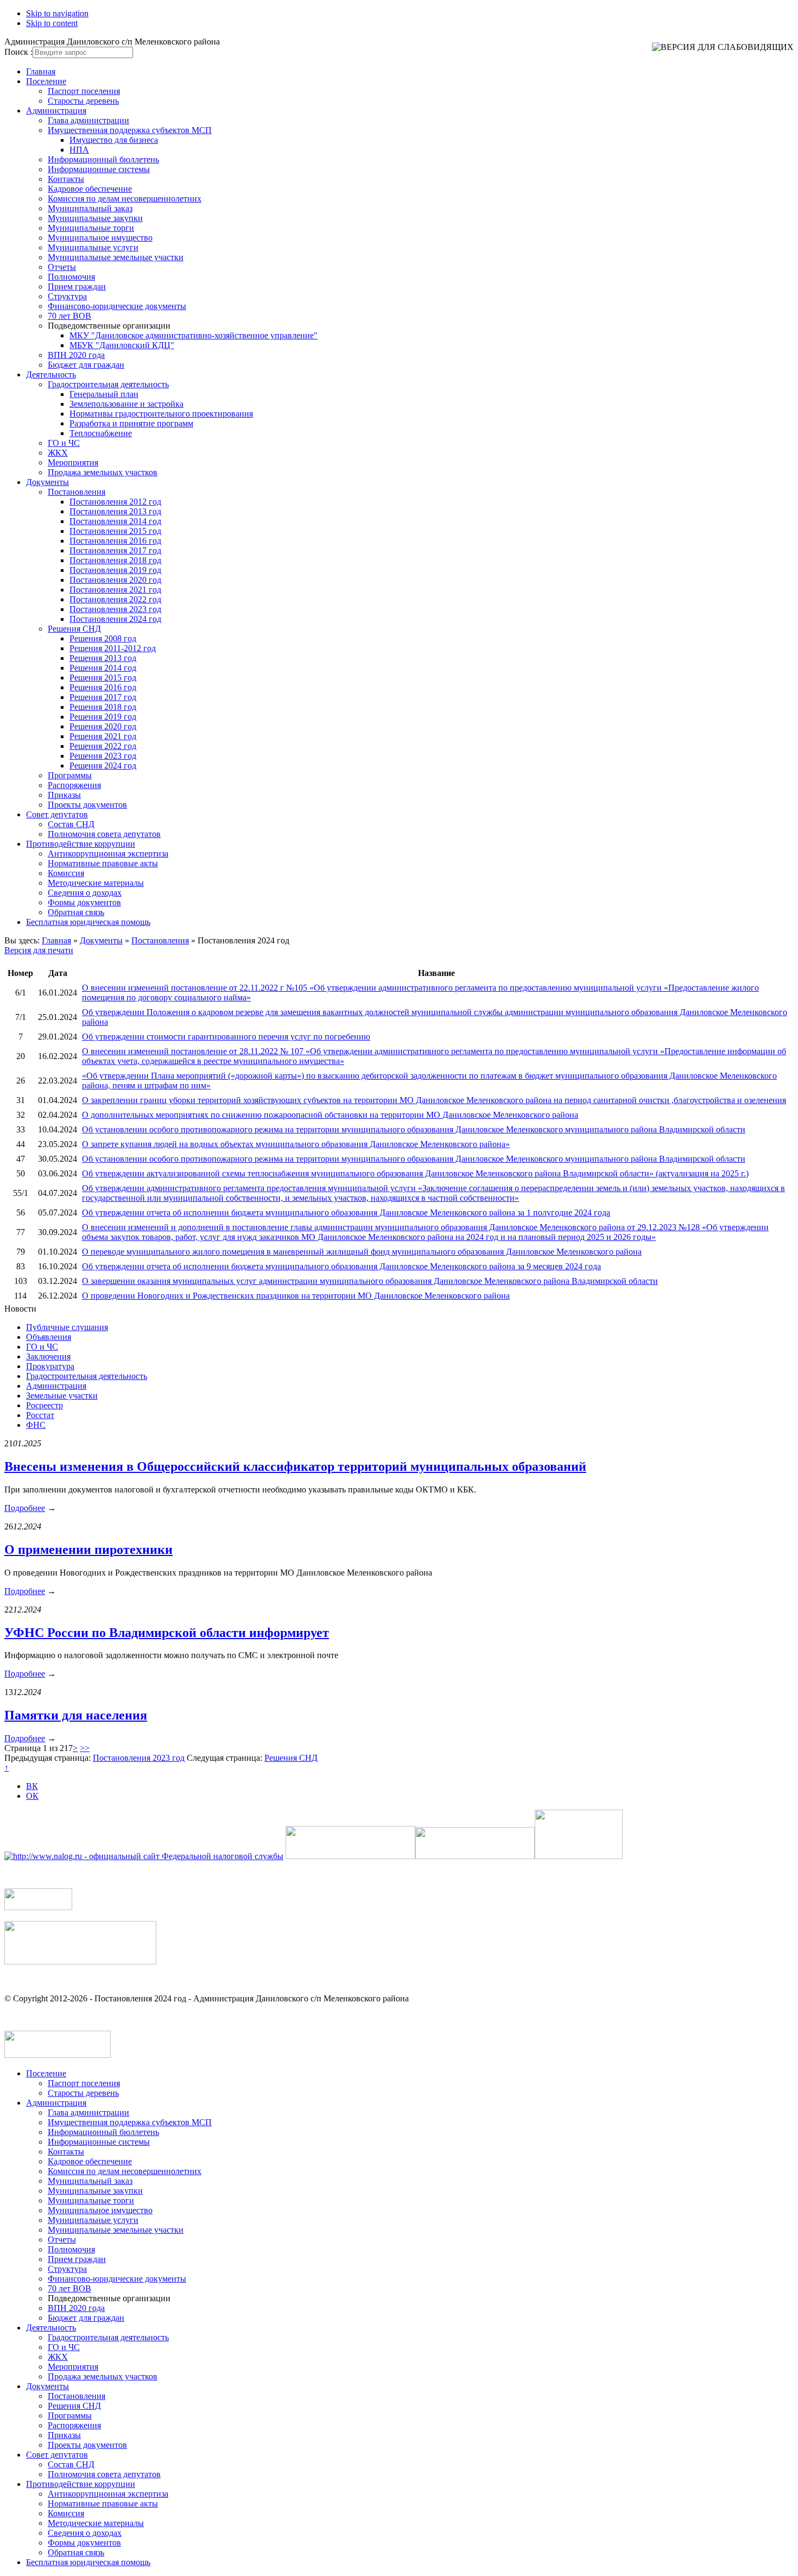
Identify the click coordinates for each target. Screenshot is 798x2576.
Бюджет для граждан (86, 365)
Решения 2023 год (103, 756)
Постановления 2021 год (115, 590)
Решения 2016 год (103, 687)
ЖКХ (58, 453)
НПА (79, 150)
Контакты (66, 179)
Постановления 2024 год (115, 619)
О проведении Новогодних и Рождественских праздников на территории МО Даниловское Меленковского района (296, 1296)
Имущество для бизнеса (114, 140)
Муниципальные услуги (93, 247)
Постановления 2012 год (115, 502)
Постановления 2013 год (115, 511)
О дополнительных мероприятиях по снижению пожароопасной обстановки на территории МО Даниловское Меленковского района (330, 1115)
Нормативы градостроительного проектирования (161, 414)
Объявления (49, 1337)
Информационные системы (99, 169)
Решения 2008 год (103, 638)
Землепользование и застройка (126, 404)
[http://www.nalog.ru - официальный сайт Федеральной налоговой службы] (144, 1856)
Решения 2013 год (103, 658)
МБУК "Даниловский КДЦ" (122, 345)
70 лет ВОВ (69, 316)
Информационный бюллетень (103, 159)
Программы (70, 775)
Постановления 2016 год (115, 541)
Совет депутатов (57, 814)
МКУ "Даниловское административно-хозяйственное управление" (194, 335)
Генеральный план (104, 394)
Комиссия (66, 873)
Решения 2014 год (103, 668)
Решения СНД (74, 629)
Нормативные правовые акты (103, 863)
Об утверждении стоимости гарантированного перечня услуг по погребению (226, 1037)
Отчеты (62, 267)
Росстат (40, 1415)
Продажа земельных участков (103, 472)
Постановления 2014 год (115, 521)
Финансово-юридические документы (117, 306)
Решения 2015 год (103, 678)
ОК (32, 1796)
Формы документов (84, 902)
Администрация (56, 111)
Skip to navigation (57, 13)
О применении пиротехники (88, 1550)
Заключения (48, 1356)
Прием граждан (77, 286)
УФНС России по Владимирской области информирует (167, 1633)
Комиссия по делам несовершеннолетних (125, 199)
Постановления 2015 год (115, 531)
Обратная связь (76, 912)
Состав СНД (71, 824)
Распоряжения (74, 785)
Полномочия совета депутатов (104, 834)
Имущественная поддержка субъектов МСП (130, 130)
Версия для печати (39, 950)
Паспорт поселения (84, 91)
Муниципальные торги (91, 228)
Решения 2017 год (103, 697)
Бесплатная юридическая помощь (88, 922)
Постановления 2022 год (115, 599)
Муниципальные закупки (95, 218)
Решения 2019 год (103, 717)
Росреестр (45, 1405)
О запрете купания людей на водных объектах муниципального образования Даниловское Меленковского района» (296, 1144)
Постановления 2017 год (115, 550)
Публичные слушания (67, 1327)
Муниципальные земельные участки (116, 257)
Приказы (64, 795)
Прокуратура (50, 1366)
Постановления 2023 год (115, 609)
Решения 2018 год (103, 707)
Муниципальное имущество (100, 238)
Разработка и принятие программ (131, 423)
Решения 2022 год (103, 746)
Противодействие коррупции (81, 844)
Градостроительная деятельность (108, 384)
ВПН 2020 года (76, 355)
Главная (41, 71)
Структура (67, 296)
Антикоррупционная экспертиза (108, 854)
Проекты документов (87, 805)
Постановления (77, 492)
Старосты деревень (83, 101)
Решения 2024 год (103, 766)
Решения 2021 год (103, 736)
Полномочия (71, 277)
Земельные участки (62, 1396)
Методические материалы (96, 883)
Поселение (46, 81)
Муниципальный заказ (90, 208)
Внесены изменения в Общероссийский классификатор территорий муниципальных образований (295, 1466)
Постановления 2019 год (115, 570)
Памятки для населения (76, 1715)
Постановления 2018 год (115, 560)
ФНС (36, 1425)
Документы (47, 482)
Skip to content (52, 23)
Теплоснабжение (101, 433)
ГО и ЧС (64, 443)
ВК (32, 1786)
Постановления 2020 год (115, 580)
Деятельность (51, 374)
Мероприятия (73, 462)
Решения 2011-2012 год (113, 648)
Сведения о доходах (85, 893)
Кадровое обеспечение (90, 189)
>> (85, 1748)
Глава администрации (88, 120)
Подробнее (25, 1508)
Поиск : (18, 52)
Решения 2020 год (103, 726)
